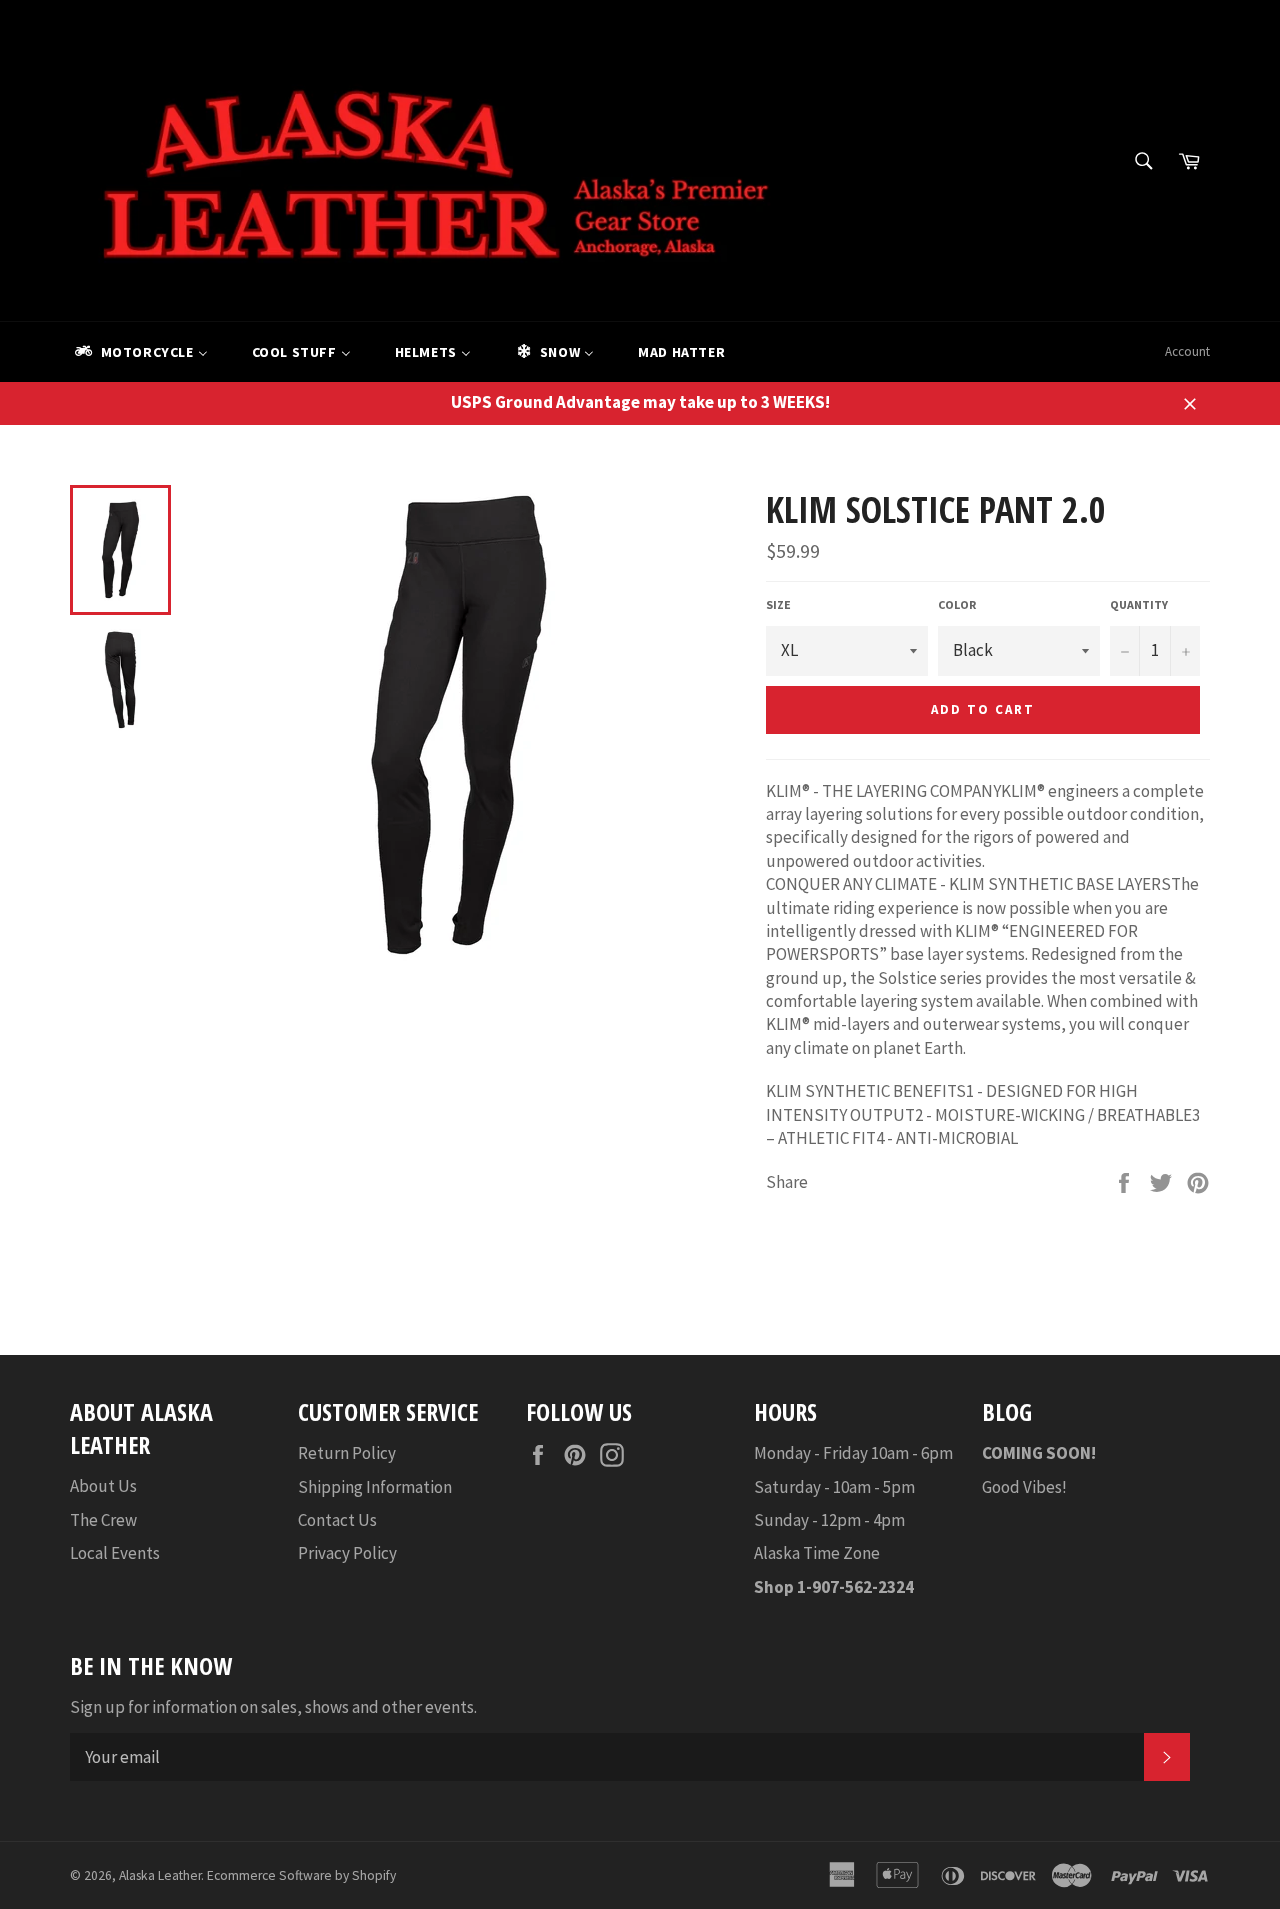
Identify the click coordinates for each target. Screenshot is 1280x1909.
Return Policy (347, 1453)
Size (778, 604)
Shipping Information (375, 1487)
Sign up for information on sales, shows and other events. (273, 1707)
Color (957, 604)
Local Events (115, 1553)
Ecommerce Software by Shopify (301, 1875)
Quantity (1139, 604)
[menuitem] (140, 352)
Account (1187, 351)
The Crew (103, 1520)
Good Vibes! (1024, 1487)
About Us (103, 1486)
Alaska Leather (160, 1875)
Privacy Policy (347, 1553)
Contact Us (337, 1520)
